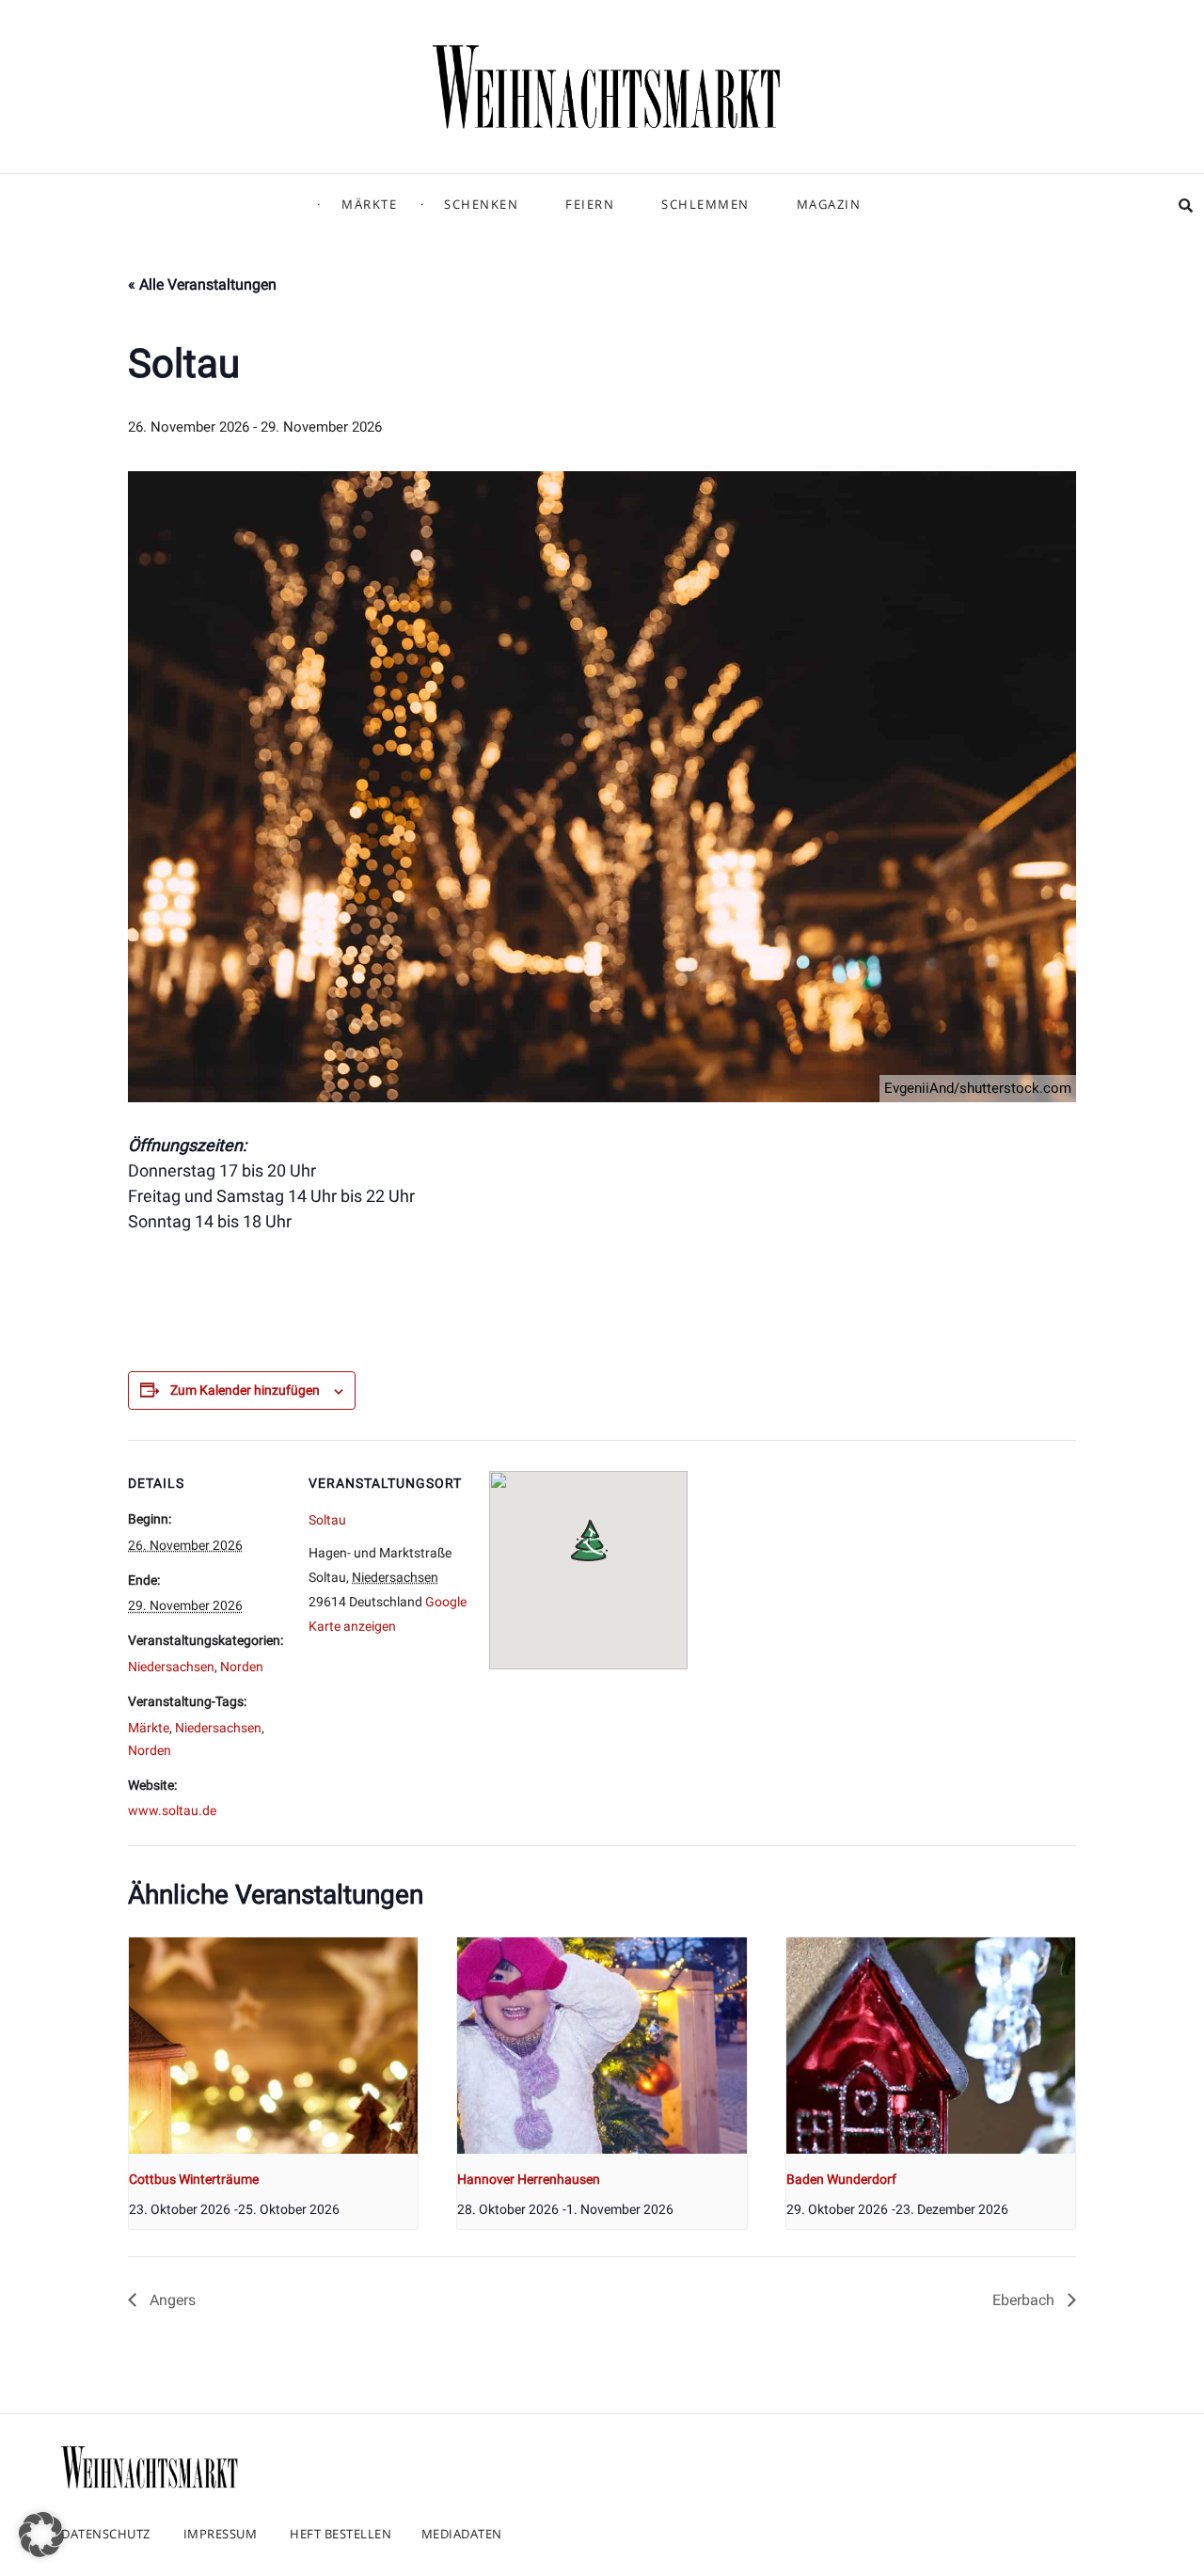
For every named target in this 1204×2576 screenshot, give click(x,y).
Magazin (829, 204)
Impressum (221, 2534)
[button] (41, 2535)
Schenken (481, 204)
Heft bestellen (341, 2534)
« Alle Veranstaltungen (202, 284)
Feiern (590, 204)
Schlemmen (705, 204)
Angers (171, 2300)
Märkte (369, 204)
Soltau (327, 1520)
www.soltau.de (172, 1810)
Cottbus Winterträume (194, 2179)
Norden (242, 1667)
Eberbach (1025, 2300)
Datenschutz (106, 2534)
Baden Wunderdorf (841, 2179)
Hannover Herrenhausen (529, 2179)
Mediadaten (462, 2534)
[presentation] (273, 2046)
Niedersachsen (171, 1667)
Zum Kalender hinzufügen (245, 1390)
